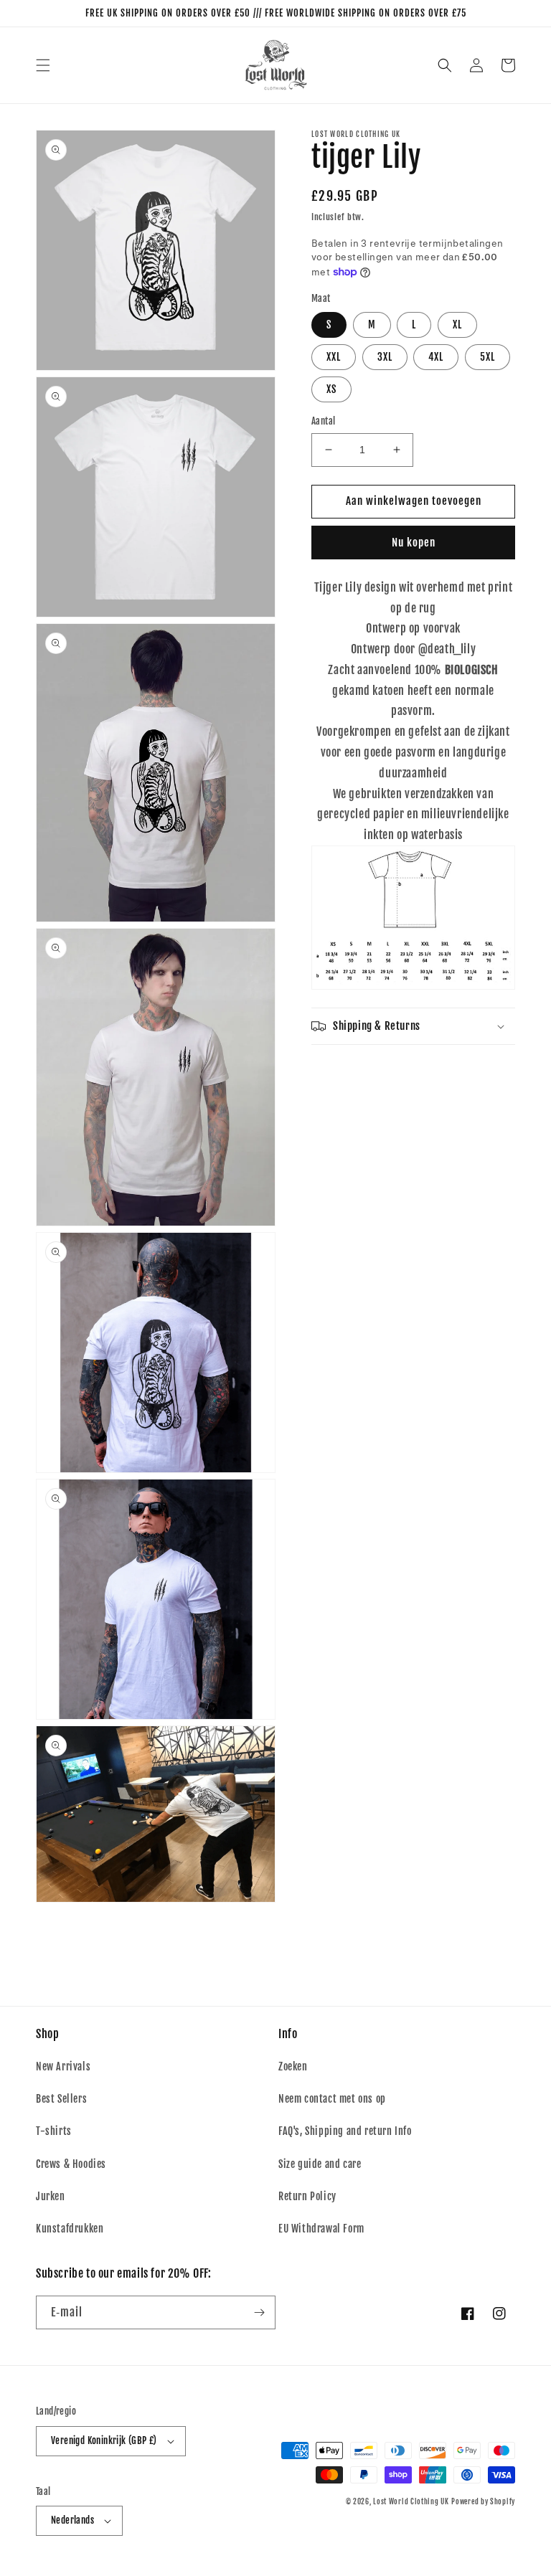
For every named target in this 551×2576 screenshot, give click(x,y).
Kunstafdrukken (70, 2229)
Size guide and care (320, 2164)
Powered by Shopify (483, 2501)
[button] (43, 65)
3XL (385, 357)
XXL (334, 357)
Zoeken (293, 2066)
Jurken (51, 2196)
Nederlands (72, 2520)
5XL (488, 357)
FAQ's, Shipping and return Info (345, 2131)
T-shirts (54, 2131)
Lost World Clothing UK (411, 2501)
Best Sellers (61, 2099)
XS (331, 389)
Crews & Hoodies (71, 2164)
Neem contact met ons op (332, 2099)
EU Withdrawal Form (321, 2229)
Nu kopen (414, 543)
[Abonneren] (259, 2312)
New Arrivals (63, 2066)
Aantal (323, 421)
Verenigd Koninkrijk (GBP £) (104, 2440)
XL (457, 325)
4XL (436, 357)
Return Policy (307, 2196)
